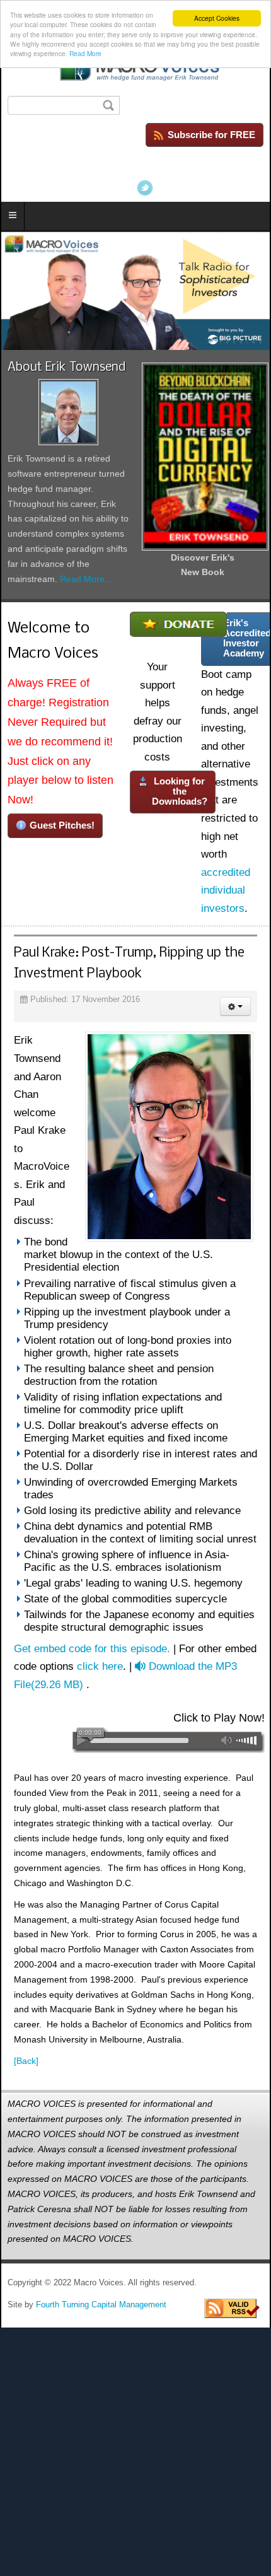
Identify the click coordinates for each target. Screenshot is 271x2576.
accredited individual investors (226, 890)
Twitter (145, 188)
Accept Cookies (217, 18)
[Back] (26, 2061)
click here (100, 1666)
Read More (85, 53)
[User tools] (235, 1006)
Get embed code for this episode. (92, 1649)
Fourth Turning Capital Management (101, 2305)
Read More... (86, 579)
